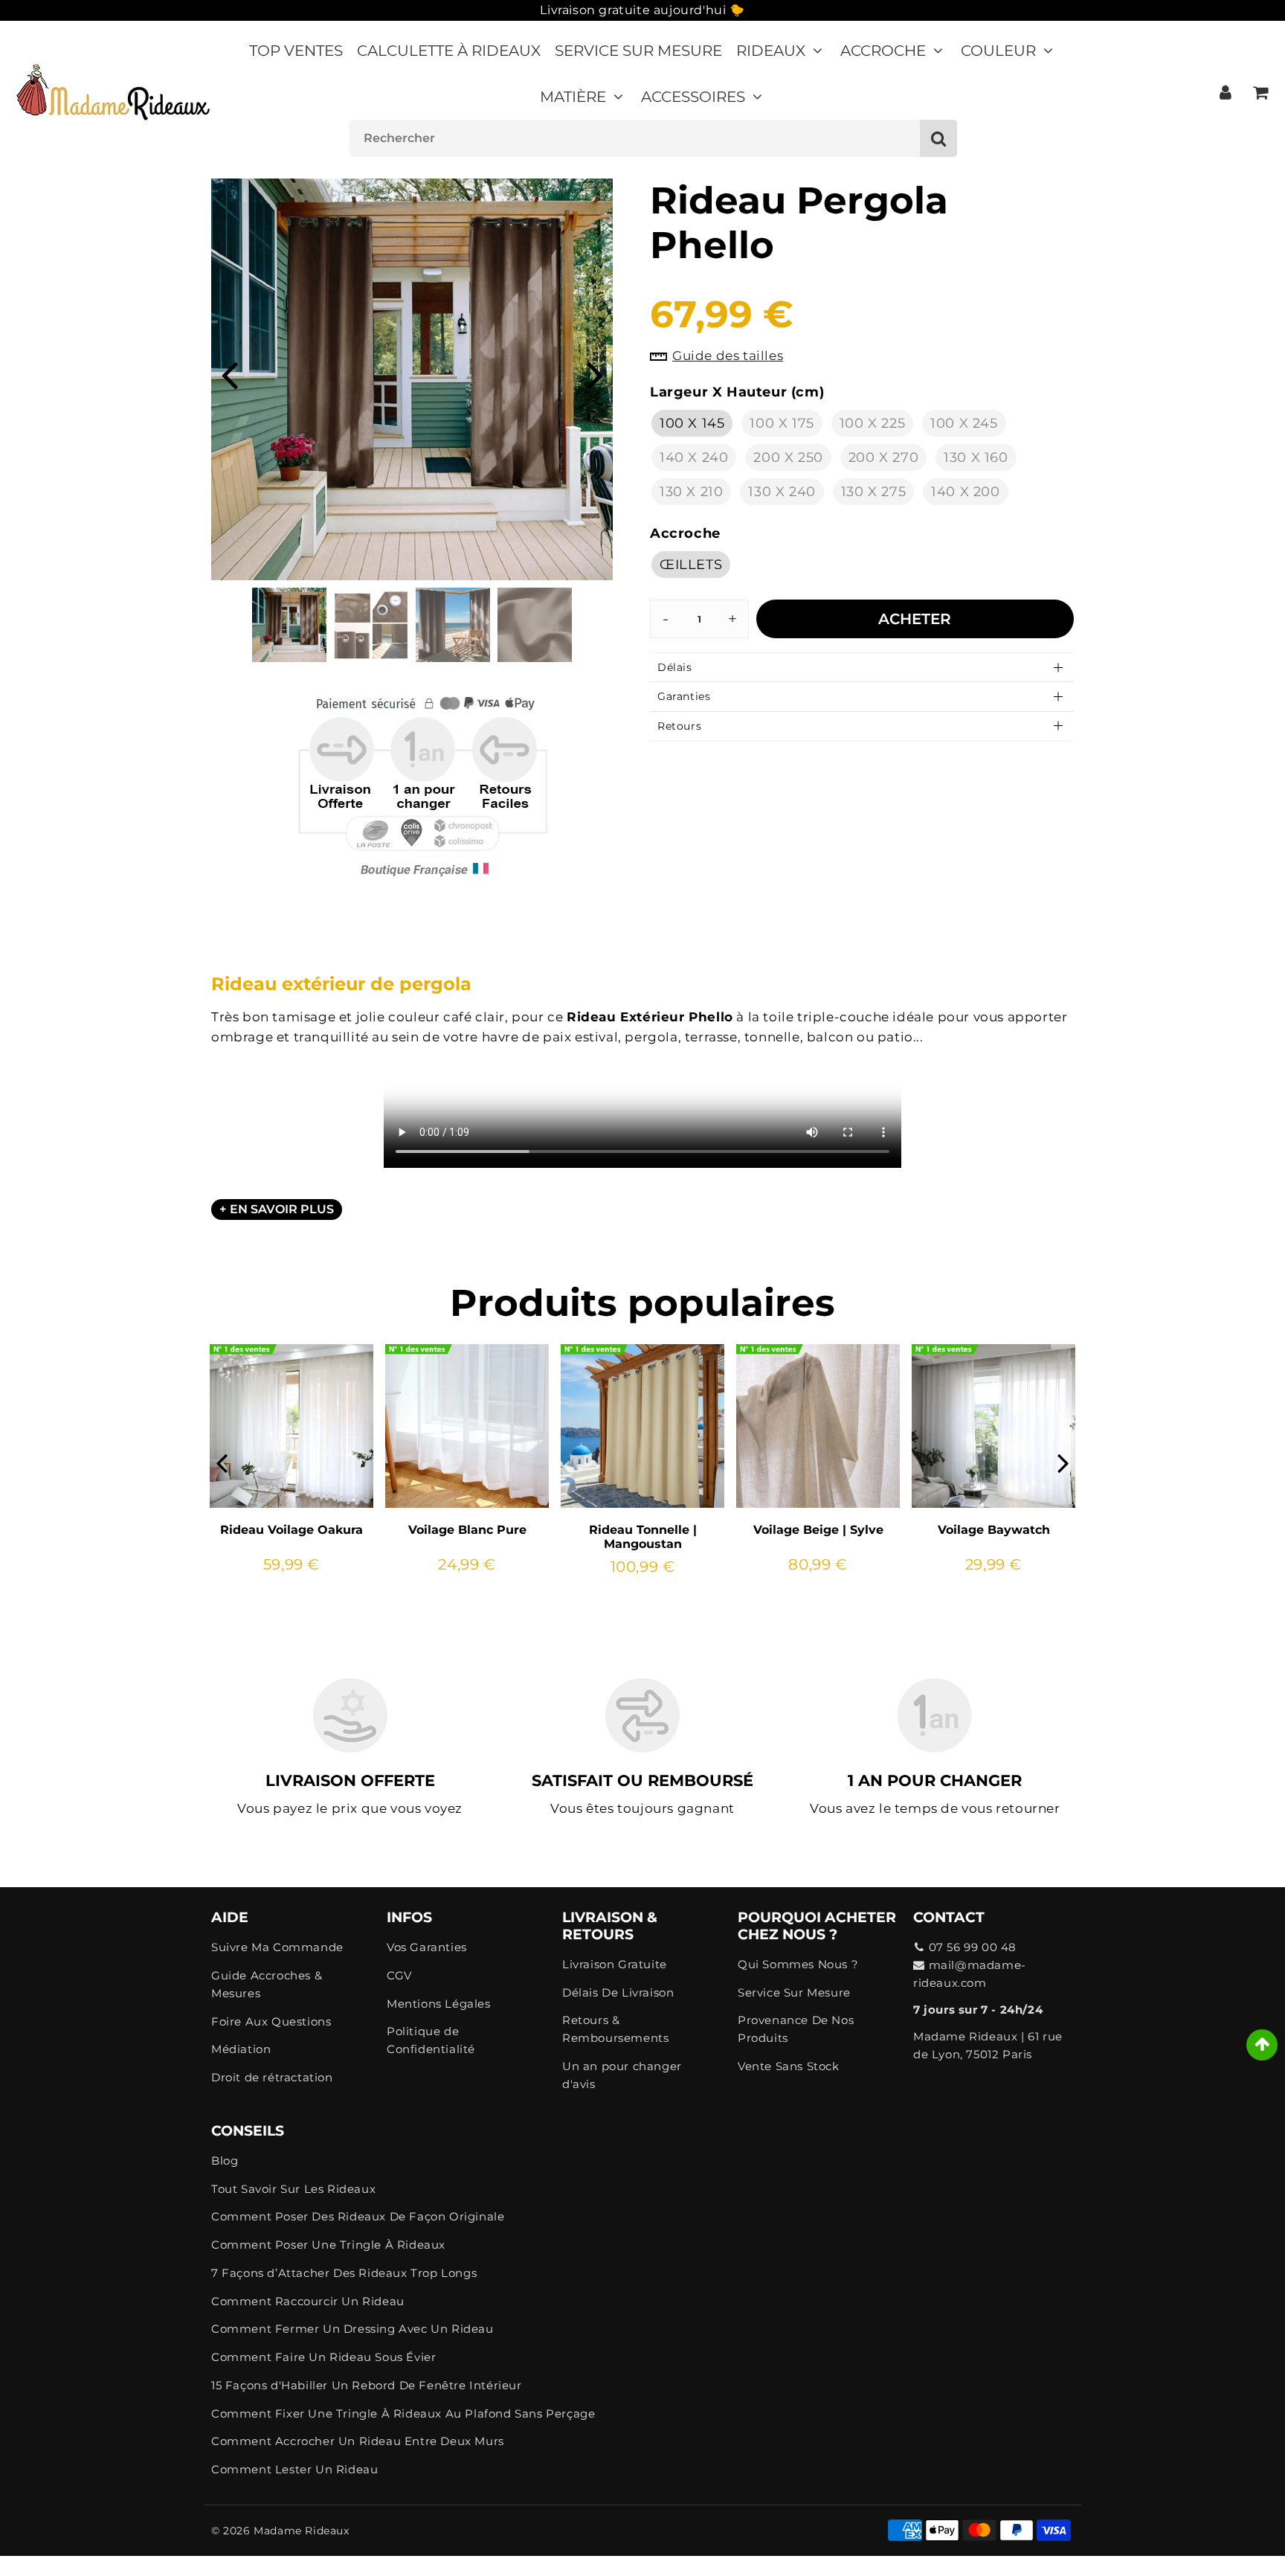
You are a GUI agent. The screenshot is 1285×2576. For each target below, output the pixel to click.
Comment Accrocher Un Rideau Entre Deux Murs (358, 2441)
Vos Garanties (427, 1947)
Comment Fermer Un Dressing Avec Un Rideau (352, 2329)
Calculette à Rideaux (449, 51)
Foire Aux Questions (271, 2021)
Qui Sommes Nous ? (798, 1964)
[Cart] (1260, 92)
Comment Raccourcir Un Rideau (308, 2301)
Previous (229, 374)
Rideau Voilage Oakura (292, 1530)
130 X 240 (782, 492)
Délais (675, 667)
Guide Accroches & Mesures (267, 1984)
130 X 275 (873, 492)
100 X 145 (692, 423)
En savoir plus (282, 1209)
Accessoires (693, 97)
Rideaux (771, 51)
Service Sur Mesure (638, 51)
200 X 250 (788, 457)
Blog (225, 2161)
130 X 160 (976, 457)
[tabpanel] (289, 625)
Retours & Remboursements (615, 2029)
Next (595, 374)
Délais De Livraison (618, 1992)
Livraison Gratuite (615, 1964)
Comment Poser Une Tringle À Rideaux (328, 2245)
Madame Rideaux (301, 2531)
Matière (573, 97)
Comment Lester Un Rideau (294, 2469)
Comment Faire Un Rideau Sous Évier (323, 2357)
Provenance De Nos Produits (796, 2029)
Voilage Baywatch (994, 1530)
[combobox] (653, 138)
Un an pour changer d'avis (622, 2075)
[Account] (1225, 92)
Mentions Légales (439, 2004)
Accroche (883, 51)
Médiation (241, 2049)
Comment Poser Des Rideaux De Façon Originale (358, 2216)
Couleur (998, 51)
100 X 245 (964, 423)
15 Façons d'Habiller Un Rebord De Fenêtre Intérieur (367, 2385)
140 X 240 (694, 457)
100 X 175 (782, 423)
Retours (679, 726)
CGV (399, 1975)
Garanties (684, 696)
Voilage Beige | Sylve (818, 1530)
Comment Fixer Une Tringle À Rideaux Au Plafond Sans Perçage (403, 2413)
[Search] (938, 138)
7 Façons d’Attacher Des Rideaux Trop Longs (344, 2273)
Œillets (691, 565)
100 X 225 (872, 423)
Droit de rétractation (272, 2077)
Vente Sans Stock (789, 2066)
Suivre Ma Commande (277, 1947)
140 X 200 (965, 492)
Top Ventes (296, 51)
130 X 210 (691, 492)
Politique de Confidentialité (431, 2040)
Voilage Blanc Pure (467, 1530)
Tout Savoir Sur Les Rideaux (293, 2189)
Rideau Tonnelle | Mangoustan (643, 1537)
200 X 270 (883, 457)
